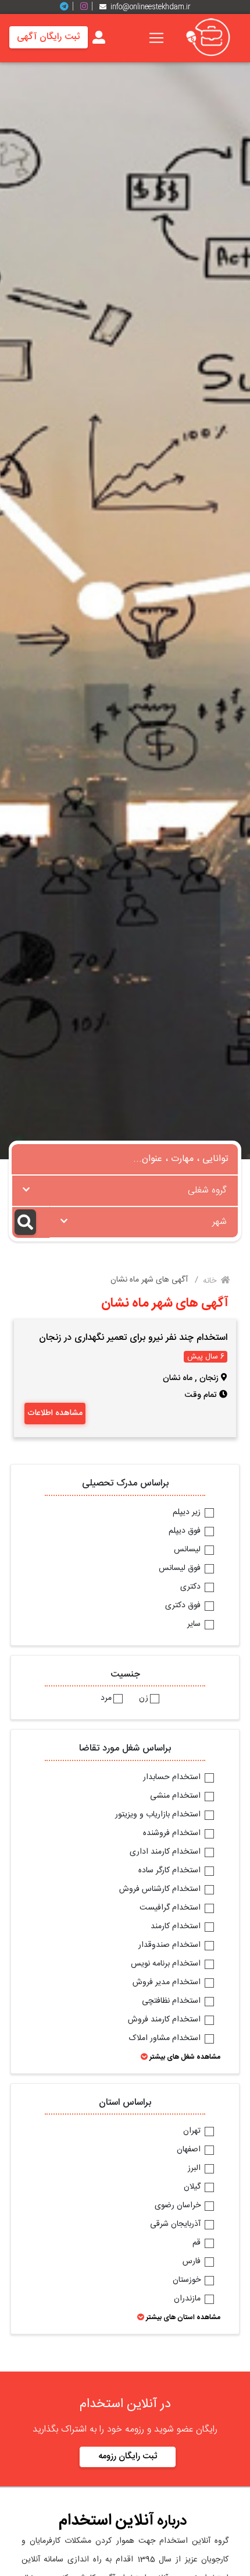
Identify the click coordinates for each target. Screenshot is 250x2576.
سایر (195, 1625)
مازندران (188, 2299)
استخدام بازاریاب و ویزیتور (159, 1815)
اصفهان (190, 2150)
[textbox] (125, 1187)
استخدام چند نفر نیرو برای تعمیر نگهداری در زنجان (133, 1338)
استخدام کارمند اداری (166, 1852)
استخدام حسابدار (173, 1778)
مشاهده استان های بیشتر (182, 2317)
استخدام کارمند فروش (165, 2020)
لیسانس (188, 1550)
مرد (106, 1699)
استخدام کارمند (177, 1927)
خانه (211, 1281)
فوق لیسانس (181, 1569)
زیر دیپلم (188, 1513)
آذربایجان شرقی (176, 2225)
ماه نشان (178, 1378)
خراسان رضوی (179, 2206)
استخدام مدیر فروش (168, 1983)
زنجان (209, 1378)
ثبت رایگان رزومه (128, 2456)
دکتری (192, 1587)
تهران (193, 2132)
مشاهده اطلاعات (55, 1413)
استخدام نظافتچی (172, 2002)
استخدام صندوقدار (171, 1946)
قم (198, 2243)
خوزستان (188, 2281)
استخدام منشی (176, 1797)
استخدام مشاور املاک (166, 2039)
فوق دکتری (184, 1606)
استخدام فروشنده (173, 1834)
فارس (193, 2262)
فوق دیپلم (186, 1532)
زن (144, 1699)
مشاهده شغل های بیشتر (184, 2057)
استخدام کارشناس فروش (161, 1890)
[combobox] (125, 1191)
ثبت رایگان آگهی (49, 37)
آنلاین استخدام (106, 2521)
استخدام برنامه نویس (167, 1964)
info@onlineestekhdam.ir (151, 7)
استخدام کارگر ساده (171, 1871)
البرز (195, 2169)
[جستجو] (31, 1222)
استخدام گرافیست (171, 1908)
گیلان (193, 2187)
